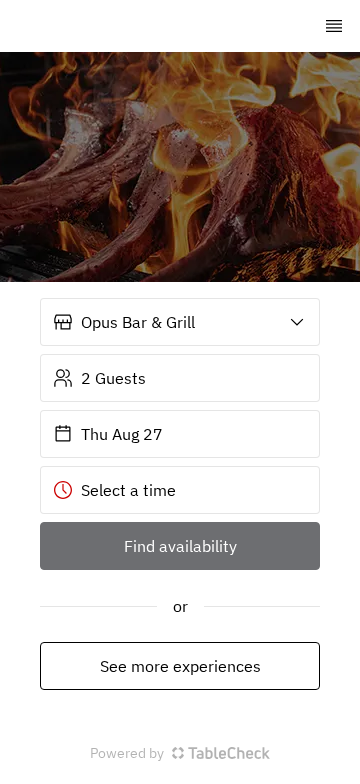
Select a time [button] (128, 490)
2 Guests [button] (113, 378)
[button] (180, 322)
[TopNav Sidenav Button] (334, 26)
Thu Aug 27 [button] (122, 434)
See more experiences (180, 666)
